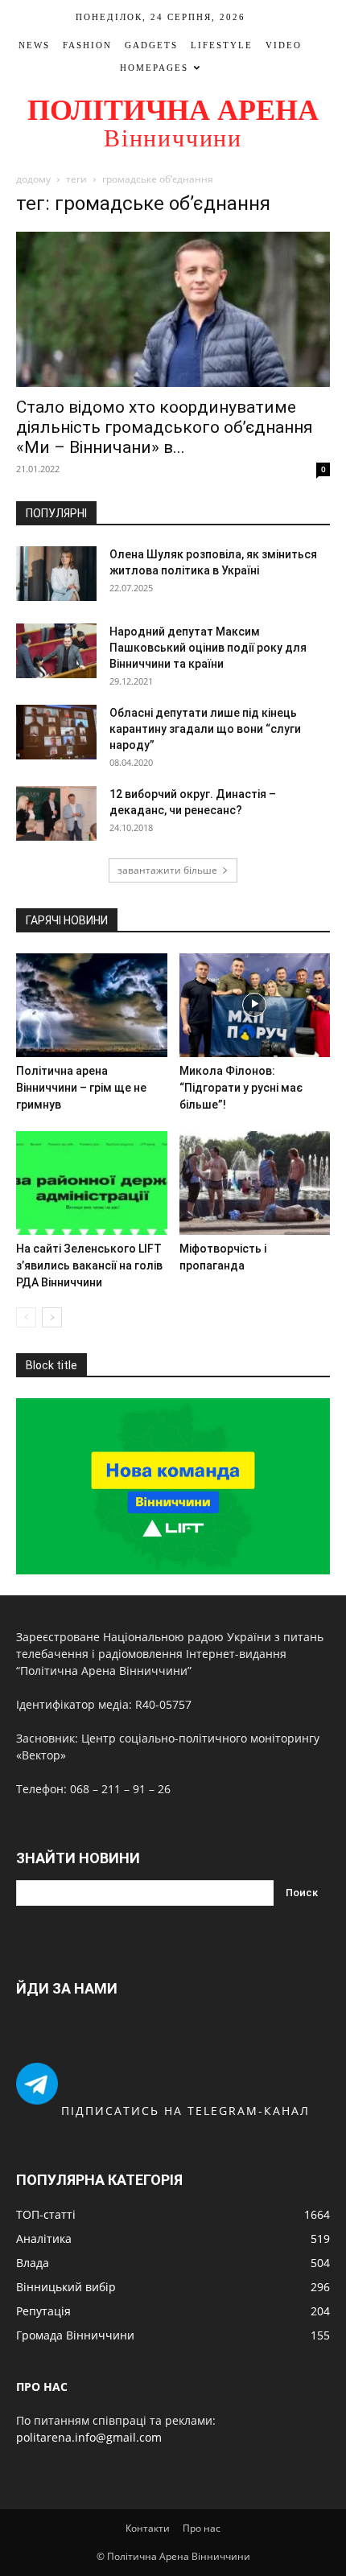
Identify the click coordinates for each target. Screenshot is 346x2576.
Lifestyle (222, 45)
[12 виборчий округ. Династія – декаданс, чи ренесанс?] (56, 814)
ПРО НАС (42, 2387)
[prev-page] (26, 1317)
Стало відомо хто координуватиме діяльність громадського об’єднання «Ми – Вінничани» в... (165, 427)
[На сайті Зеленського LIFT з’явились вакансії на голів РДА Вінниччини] (92, 1183)
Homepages (154, 68)
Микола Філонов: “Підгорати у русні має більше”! (241, 1088)
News (34, 45)
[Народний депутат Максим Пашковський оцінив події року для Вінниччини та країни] (56, 651)
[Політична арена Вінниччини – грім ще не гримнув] (92, 1005)
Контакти (148, 2528)
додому (33, 179)
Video (284, 45)
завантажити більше (167, 870)
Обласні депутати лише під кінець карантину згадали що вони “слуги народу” (205, 729)
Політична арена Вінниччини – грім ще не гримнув (81, 1088)
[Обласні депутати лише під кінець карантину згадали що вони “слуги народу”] (56, 732)
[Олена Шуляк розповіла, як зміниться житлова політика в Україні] (56, 574)
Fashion (87, 45)
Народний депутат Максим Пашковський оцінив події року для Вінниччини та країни (208, 648)
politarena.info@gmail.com (89, 2437)
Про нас (202, 2528)
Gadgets (151, 45)
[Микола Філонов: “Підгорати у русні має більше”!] (255, 1005)
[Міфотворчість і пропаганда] (255, 1183)
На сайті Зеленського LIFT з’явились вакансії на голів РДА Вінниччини (89, 1265)
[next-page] (52, 1317)
